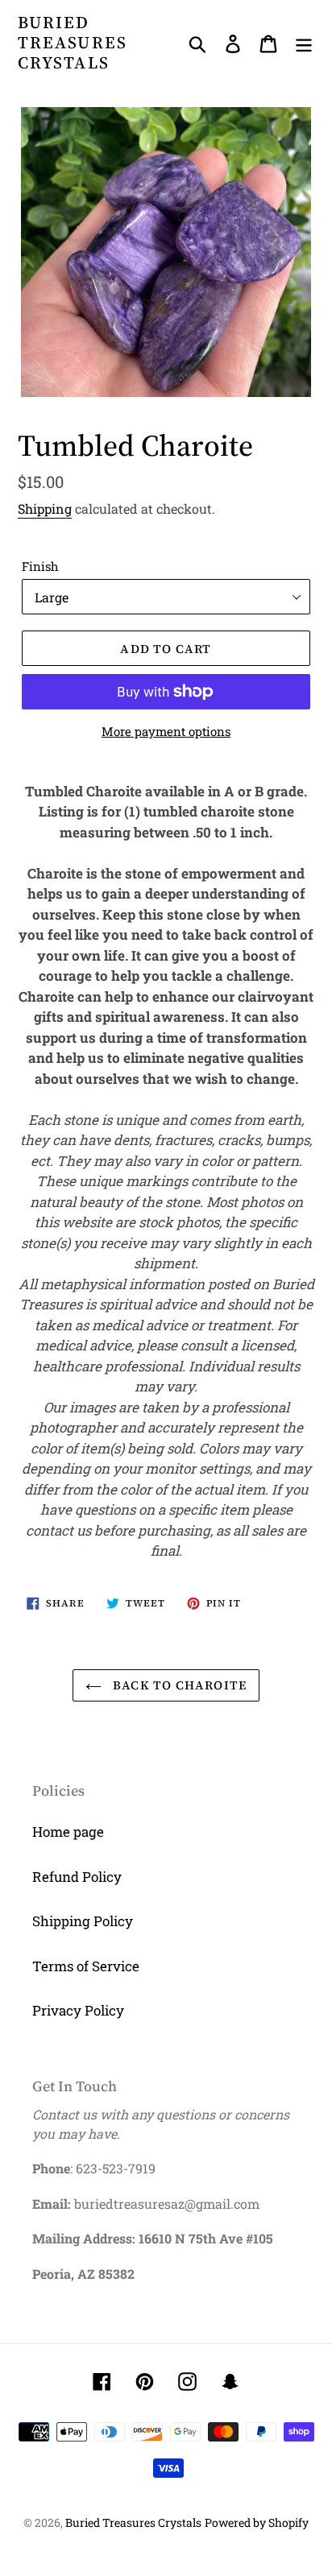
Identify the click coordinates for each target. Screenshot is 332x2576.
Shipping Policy (83, 1921)
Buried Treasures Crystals (73, 43)
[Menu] (304, 43)
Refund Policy (77, 1877)
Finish (40, 566)
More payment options (166, 731)
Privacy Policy (78, 2010)
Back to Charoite (178, 1685)
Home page (68, 1832)
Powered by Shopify (257, 2522)
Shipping (45, 509)
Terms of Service (86, 1966)
